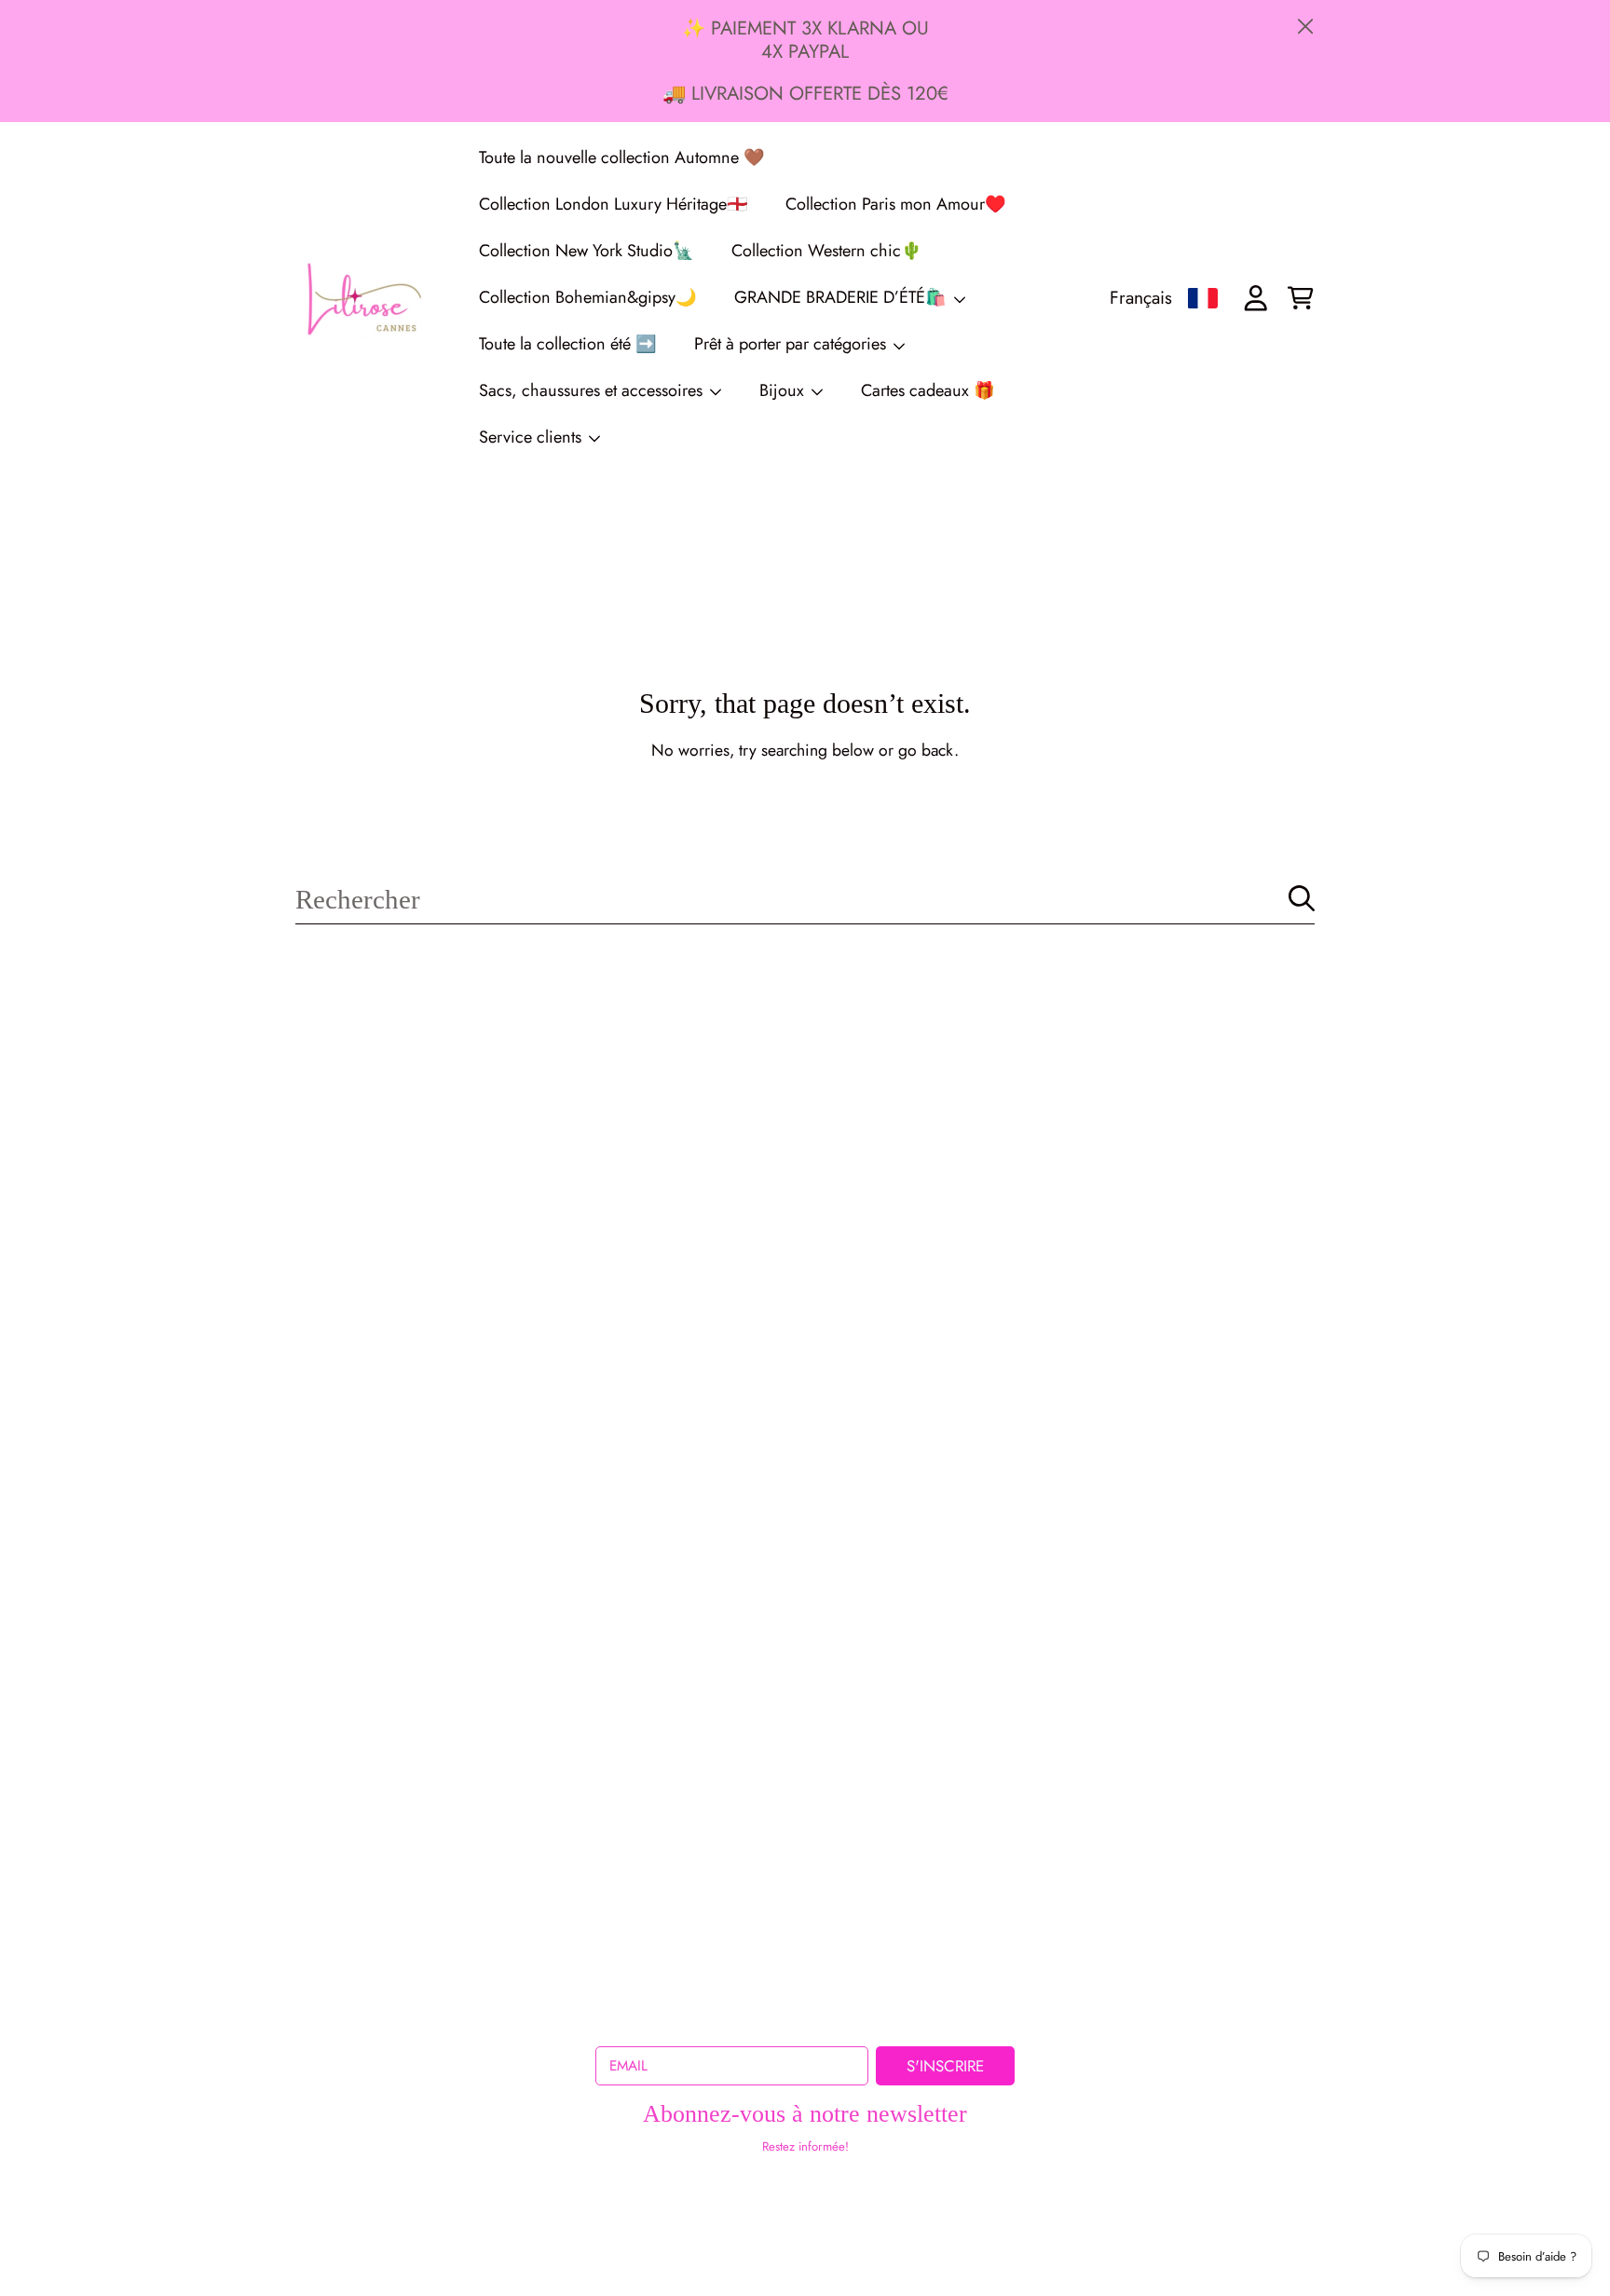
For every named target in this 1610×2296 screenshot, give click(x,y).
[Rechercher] (1302, 898)
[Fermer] (1306, 27)
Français (1141, 297)
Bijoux (784, 390)
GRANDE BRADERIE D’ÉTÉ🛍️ (843, 297)
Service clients (532, 437)
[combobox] (805, 899)
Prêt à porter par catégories (792, 344)
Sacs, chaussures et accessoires (593, 390)
